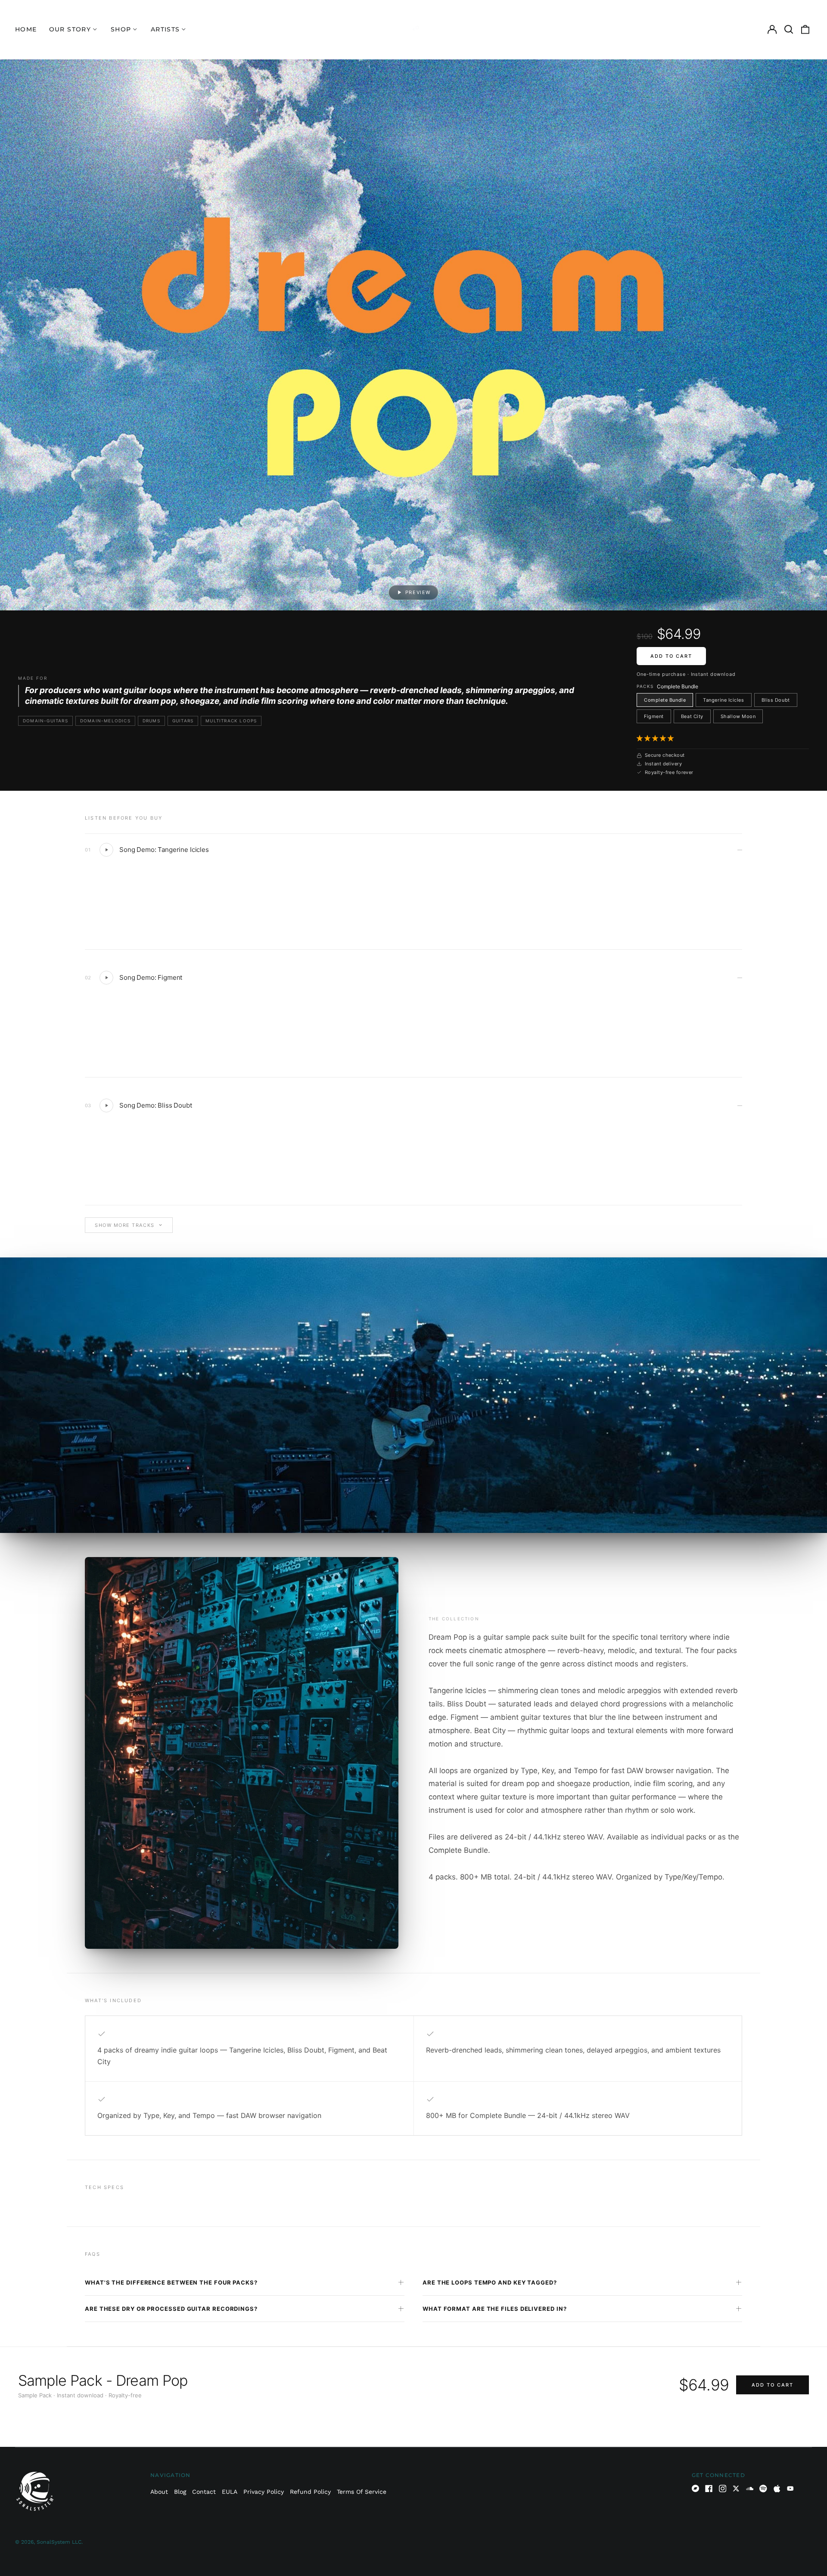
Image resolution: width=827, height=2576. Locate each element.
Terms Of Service (362, 2492)
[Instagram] (723, 2489)
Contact (204, 2492)
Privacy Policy (264, 2492)
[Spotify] (763, 2489)
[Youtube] (790, 2489)
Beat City (692, 716)
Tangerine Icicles (723, 700)
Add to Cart (671, 656)
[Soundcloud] (750, 2489)
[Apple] (777, 2489)
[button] (656, 738)
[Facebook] (709, 2489)
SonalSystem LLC (59, 2542)
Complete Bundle (665, 700)
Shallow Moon (738, 716)
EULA (230, 2492)
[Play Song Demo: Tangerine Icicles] (106, 850)
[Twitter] (736, 2489)
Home (26, 29)
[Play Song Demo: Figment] (106, 978)
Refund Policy (310, 2492)
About (159, 2492)
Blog (180, 2492)
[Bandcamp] (696, 2489)
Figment (654, 716)
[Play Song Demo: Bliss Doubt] (106, 1105)
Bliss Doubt (776, 700)
